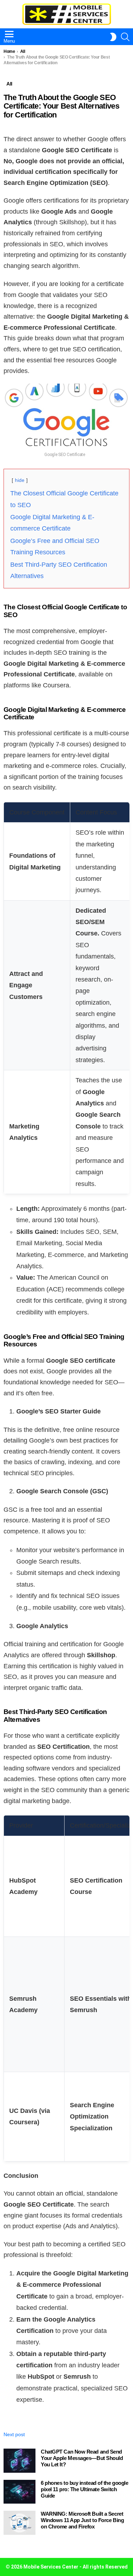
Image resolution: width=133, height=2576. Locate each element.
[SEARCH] (125, 37)
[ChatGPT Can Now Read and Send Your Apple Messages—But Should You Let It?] (20, 2461)
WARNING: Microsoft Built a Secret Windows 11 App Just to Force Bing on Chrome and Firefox (82, 2520)
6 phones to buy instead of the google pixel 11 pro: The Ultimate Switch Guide (84, 2489)
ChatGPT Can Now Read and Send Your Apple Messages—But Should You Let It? (82, 2458)
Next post (14, 2434)
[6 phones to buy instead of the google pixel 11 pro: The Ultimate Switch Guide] (20, 2492)
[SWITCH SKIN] (113, 37)
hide (20, 480)
